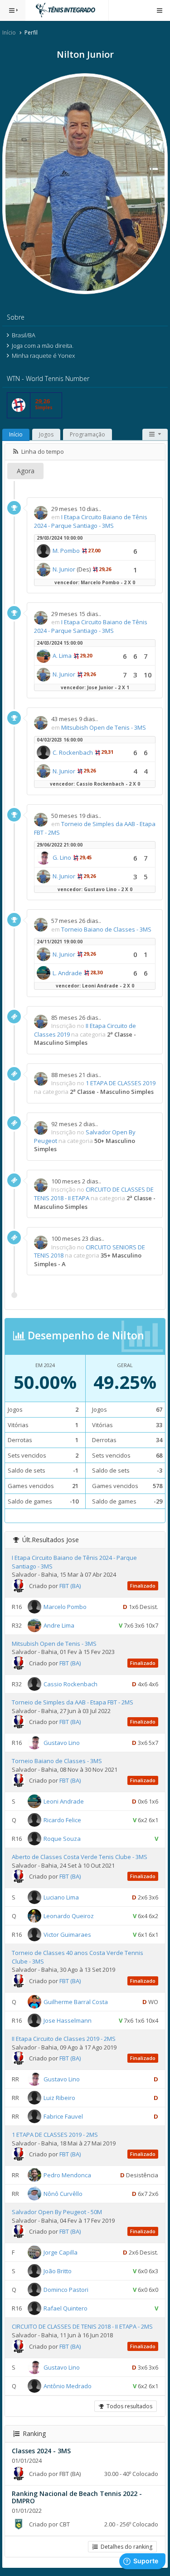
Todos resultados (128, 2406)
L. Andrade (67, 973)
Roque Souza (62, 1839)
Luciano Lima (61, 1897)
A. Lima (62, 656)
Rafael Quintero (66, 2308)
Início (9, 33)
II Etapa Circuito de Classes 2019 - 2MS (64, 2039)
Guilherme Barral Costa (76, 2002)
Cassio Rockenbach (70, 1684)
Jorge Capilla (61, 2252)
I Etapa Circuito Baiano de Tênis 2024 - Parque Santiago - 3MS (91, 521)
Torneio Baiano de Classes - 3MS (106, 929)
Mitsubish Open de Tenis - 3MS (104, 727)
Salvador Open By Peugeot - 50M (57, 2212)
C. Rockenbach (73, 752)
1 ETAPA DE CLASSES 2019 (121, 1083)
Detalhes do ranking (125, 2547)
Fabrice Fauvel (63, 2116)
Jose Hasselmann (68, 2020)
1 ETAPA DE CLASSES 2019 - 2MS (55, 2135)
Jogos (46, 434)
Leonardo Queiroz (69, 1916)
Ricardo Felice (62, 1820)
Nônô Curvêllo (63, 2194)
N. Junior (64, 569)
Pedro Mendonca (67, 2175)
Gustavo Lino (62, 1743)
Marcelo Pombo (65, 1607)
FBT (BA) (70, 1586)
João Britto (58, 2271)
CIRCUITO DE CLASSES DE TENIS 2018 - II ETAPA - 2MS (82, 2326)
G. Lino (62, 857)
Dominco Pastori (66, 2290)
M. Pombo (66, 551)
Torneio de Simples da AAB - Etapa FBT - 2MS (73, 1702)
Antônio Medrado (68, 2386)
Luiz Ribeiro (59, 2098)
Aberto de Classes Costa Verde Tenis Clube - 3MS (80, 1857)
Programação (87, 434)
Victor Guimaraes (67, 1935)
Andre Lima (59, 1625)
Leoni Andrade (64, 1801)
